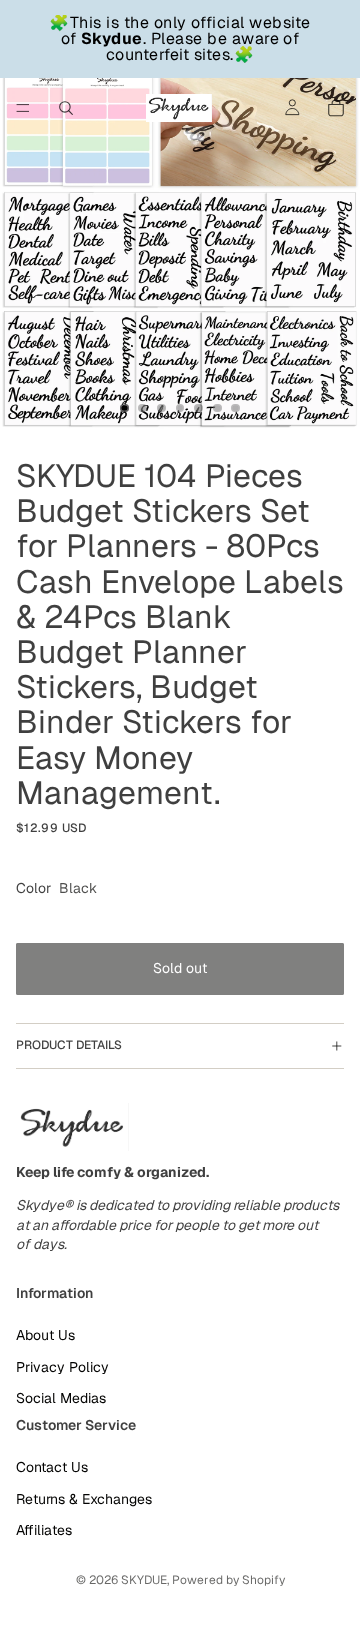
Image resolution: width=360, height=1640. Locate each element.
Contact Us (52, 1467)
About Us (45, 1335)
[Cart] (336, 108)
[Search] (66, 108)
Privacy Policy (62, 1366)
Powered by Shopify (228, 1580)
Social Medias (61, 1398)
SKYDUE (144, 1580)
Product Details (69, 1045)
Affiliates (44, 1530)
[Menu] (23, 108)
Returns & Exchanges (84, 1498)
